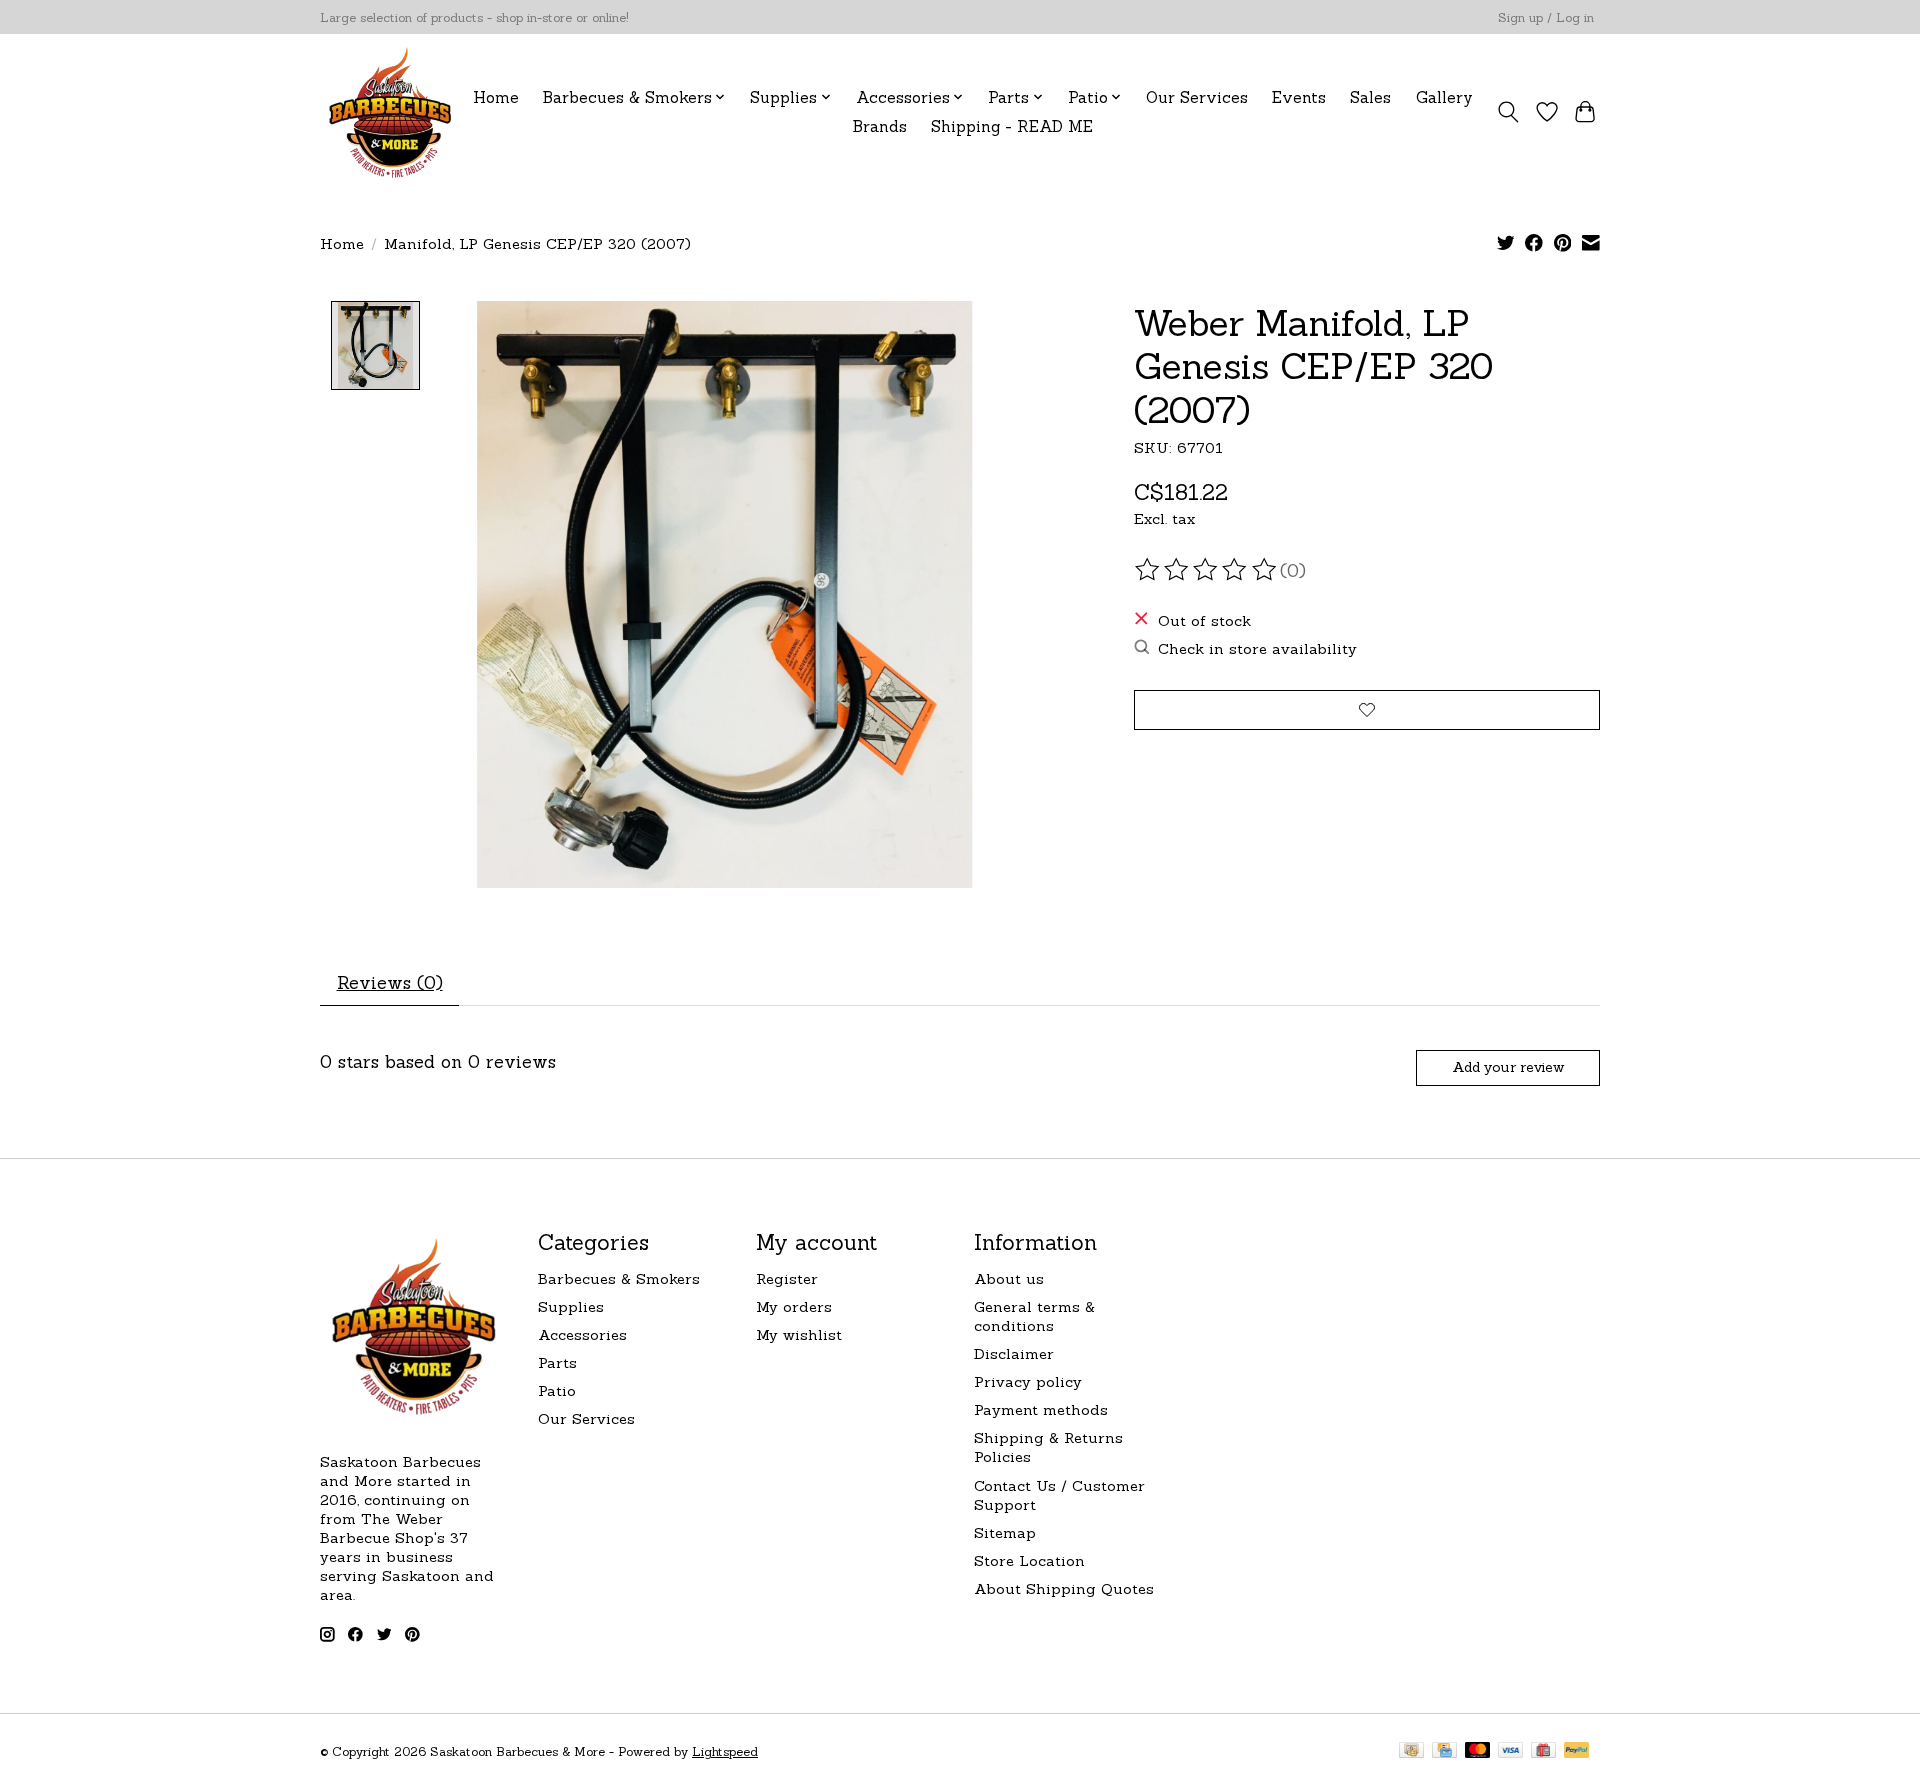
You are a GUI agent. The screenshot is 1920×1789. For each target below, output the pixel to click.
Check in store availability (1257, 648)
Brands (880, 126)
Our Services (1197, 97)
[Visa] (1511, 1751)
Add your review (1508, 1067)
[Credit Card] (1444, 1751)
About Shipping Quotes (1064, 1588)
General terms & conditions (1034, 1316)
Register (787, 1278)
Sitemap (1005, 1532)
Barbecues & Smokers (619, 1278)
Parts (557, 1362)
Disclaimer (1014, 1353)
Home (496, 97)
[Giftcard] (1543, 1751)
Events (1299, 97)
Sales (1370, 97)
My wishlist (799, 1334)
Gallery (1444, 97)
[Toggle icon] (1508, 112)
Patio (557, 1390)
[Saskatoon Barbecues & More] (391, 111)
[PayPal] (1577, 1751)
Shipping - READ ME (1012, 126)
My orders (794, 1306)
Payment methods (1041, 1409)
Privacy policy (1028, 1381)
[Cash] (1411, 1751)
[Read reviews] (1207, 570)
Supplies (571, 1306)
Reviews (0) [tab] (390, 982)
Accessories (582, 1334)
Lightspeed (725, 1751)
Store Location (1029, 1560)
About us (1009, 1278)
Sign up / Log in (1546, 17)
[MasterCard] (1478, 1751)
